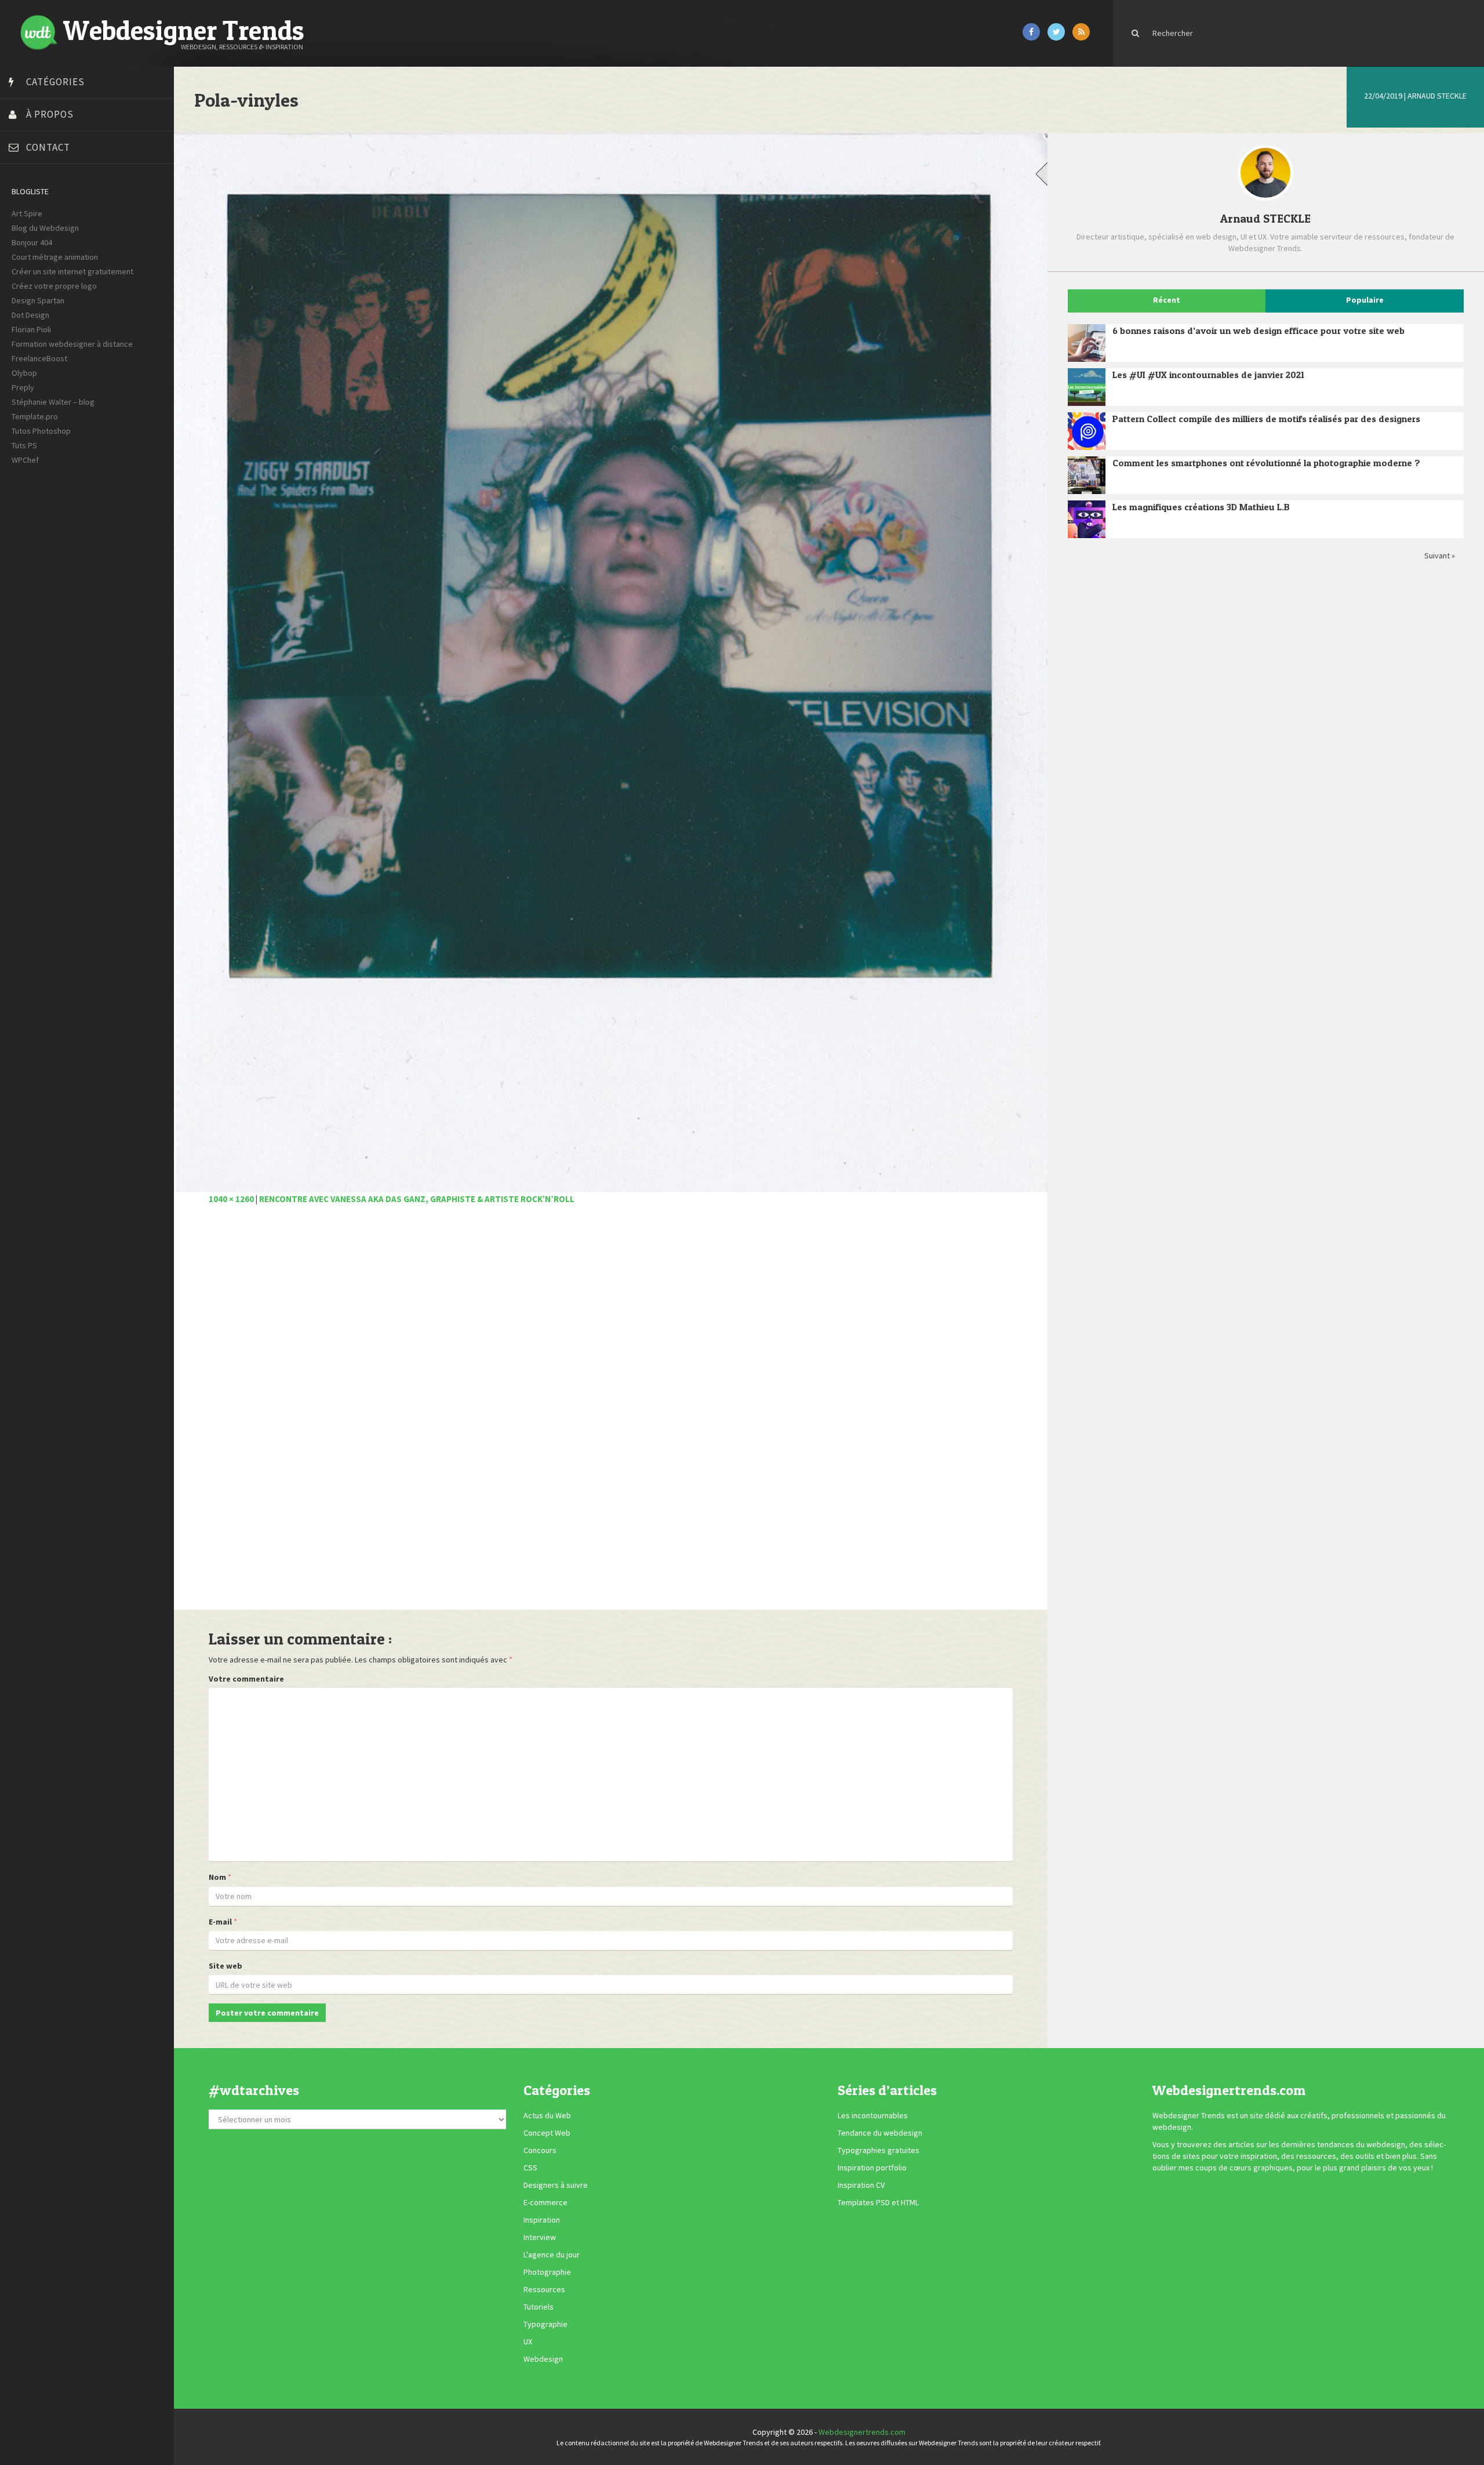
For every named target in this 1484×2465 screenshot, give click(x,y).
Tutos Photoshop (41, 431)
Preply (23, 387)
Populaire (1365, 300)
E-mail (220, 1922)
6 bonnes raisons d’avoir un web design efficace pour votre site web (1259, 331)
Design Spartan (38, 300)
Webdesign (543, 2359)
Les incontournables (873, 2116)
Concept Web (547, 2133)
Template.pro (35, 416)
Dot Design (30, 315)
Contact (48, 147)
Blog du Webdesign (45, 228)
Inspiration (542, 2220)
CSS (530, 2168)
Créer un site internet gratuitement (72, 271)
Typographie (545, 2325)
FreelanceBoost (39, 358)
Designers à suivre (556, 2186)
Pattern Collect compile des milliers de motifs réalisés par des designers (1266, 419)
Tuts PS (24, 445)
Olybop (24, 373)
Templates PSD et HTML (878, 2203)
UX (528, 2342)
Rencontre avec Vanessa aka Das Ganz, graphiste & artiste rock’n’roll (417, 1199)
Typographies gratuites (879, 2151)
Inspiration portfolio (872, 2168)
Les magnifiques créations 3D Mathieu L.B (1201, 507)
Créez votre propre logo (54, 286)
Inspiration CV (861, 2186)
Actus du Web (547, 2116)
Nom (217, 1877)
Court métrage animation (55, 257)
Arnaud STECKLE (1437, 96)
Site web (225, 1966)
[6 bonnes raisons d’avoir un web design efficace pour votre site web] (1087, 343)
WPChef (25, 460)
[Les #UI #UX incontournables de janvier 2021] (1087, 387)
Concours (540, 2151)
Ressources (544, 2290)
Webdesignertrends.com (862, 2432)
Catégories (55, 82)
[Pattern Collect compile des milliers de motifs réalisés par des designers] (1087, 431)
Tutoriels (539, 2307)
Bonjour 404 (32, 242)
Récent (1167, 300)
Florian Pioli (31, 329)
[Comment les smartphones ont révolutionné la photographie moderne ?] (1087, 475)
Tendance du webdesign (880, 2133)
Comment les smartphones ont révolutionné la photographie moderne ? (1266, 463)
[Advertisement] (556, 1414)
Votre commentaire (246, 1679)
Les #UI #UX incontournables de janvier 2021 (1208, 375)
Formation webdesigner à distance (72, 344)
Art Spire (27, 213)
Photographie (547, 2272)
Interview (540, 2238)
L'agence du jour (552, 2255)
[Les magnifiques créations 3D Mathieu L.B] (1087, 519)
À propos (50, 114)
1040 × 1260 (231, 1199)
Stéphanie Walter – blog (53, 402)
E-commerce (545, 2203)
